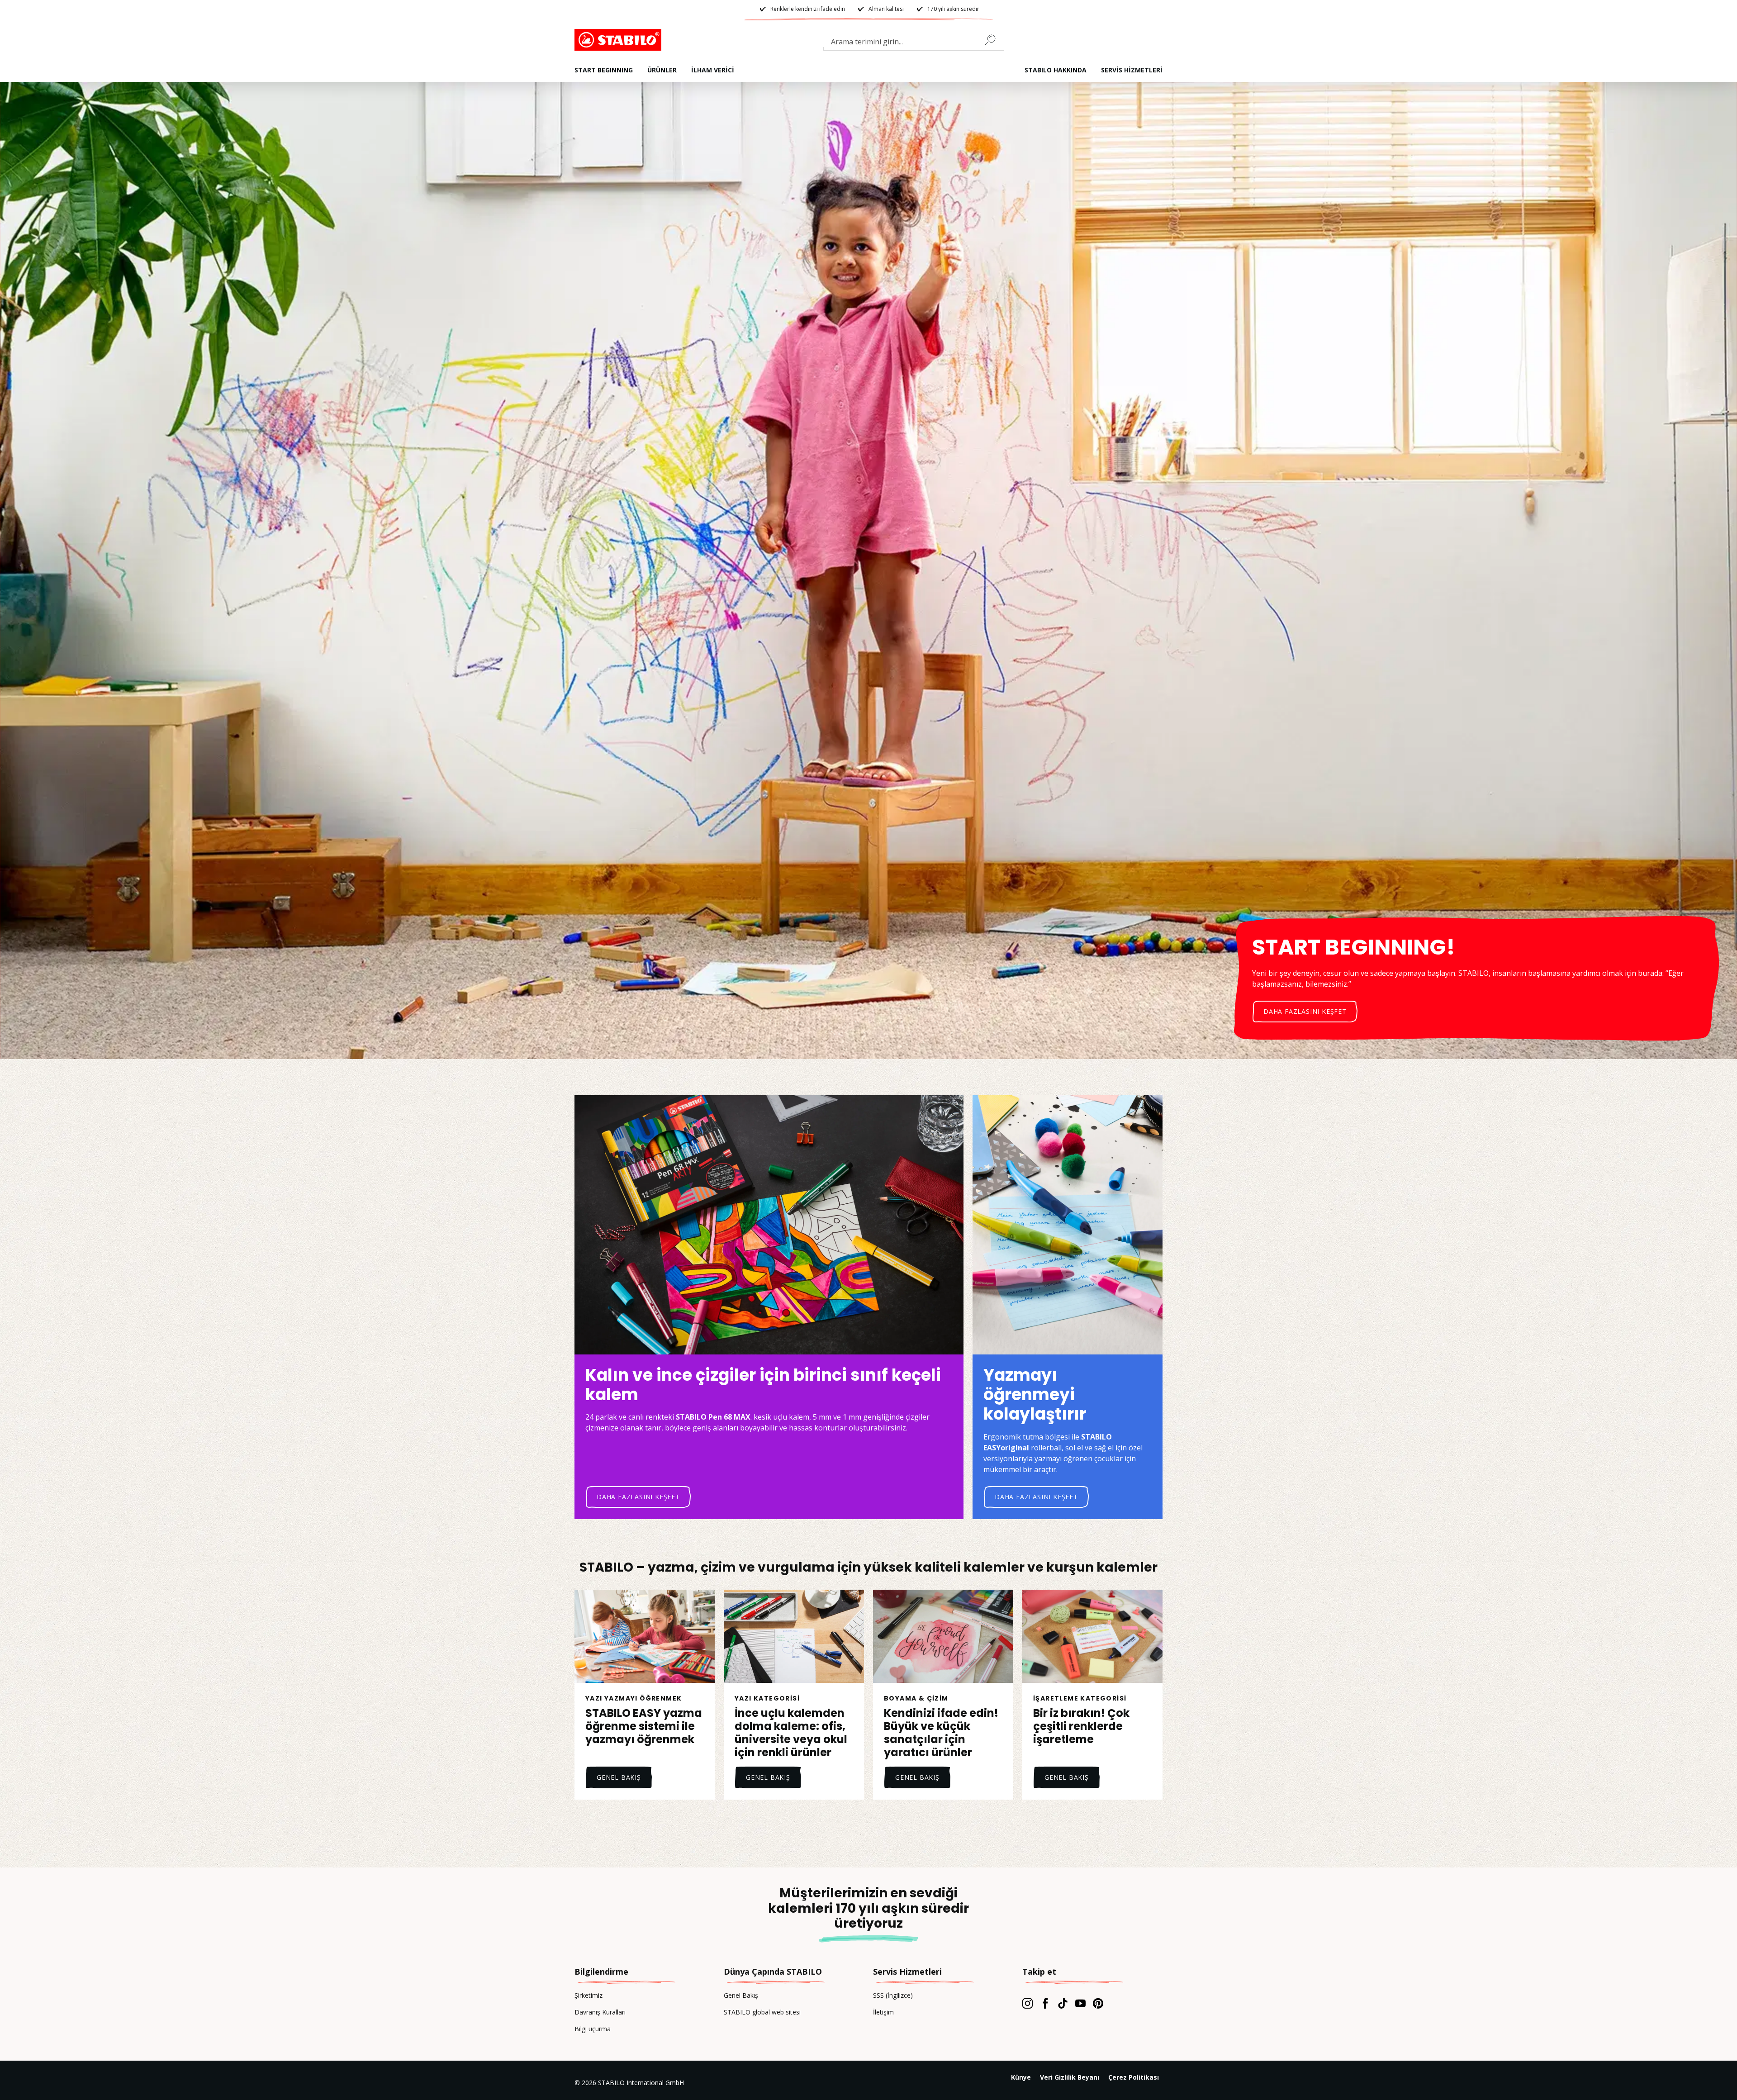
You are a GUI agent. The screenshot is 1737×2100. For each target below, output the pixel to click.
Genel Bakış (741, 1995)
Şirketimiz (588, 1995)
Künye (1021, 2077)
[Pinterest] (1098, 2003)
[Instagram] (1027, 2003)
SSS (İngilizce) (893, 1995)
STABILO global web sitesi (762, 2012)
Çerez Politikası (1134, 2077)
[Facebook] (1045, 2003)
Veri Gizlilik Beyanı (1070, 2077)
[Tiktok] (1063, 2003)
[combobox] (914, 43)
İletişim (883, 2012)
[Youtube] (1080, 2003)
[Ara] (994, 40)
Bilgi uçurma (593, 2029)
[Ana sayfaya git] (620, 40)
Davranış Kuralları (600, 2012)
